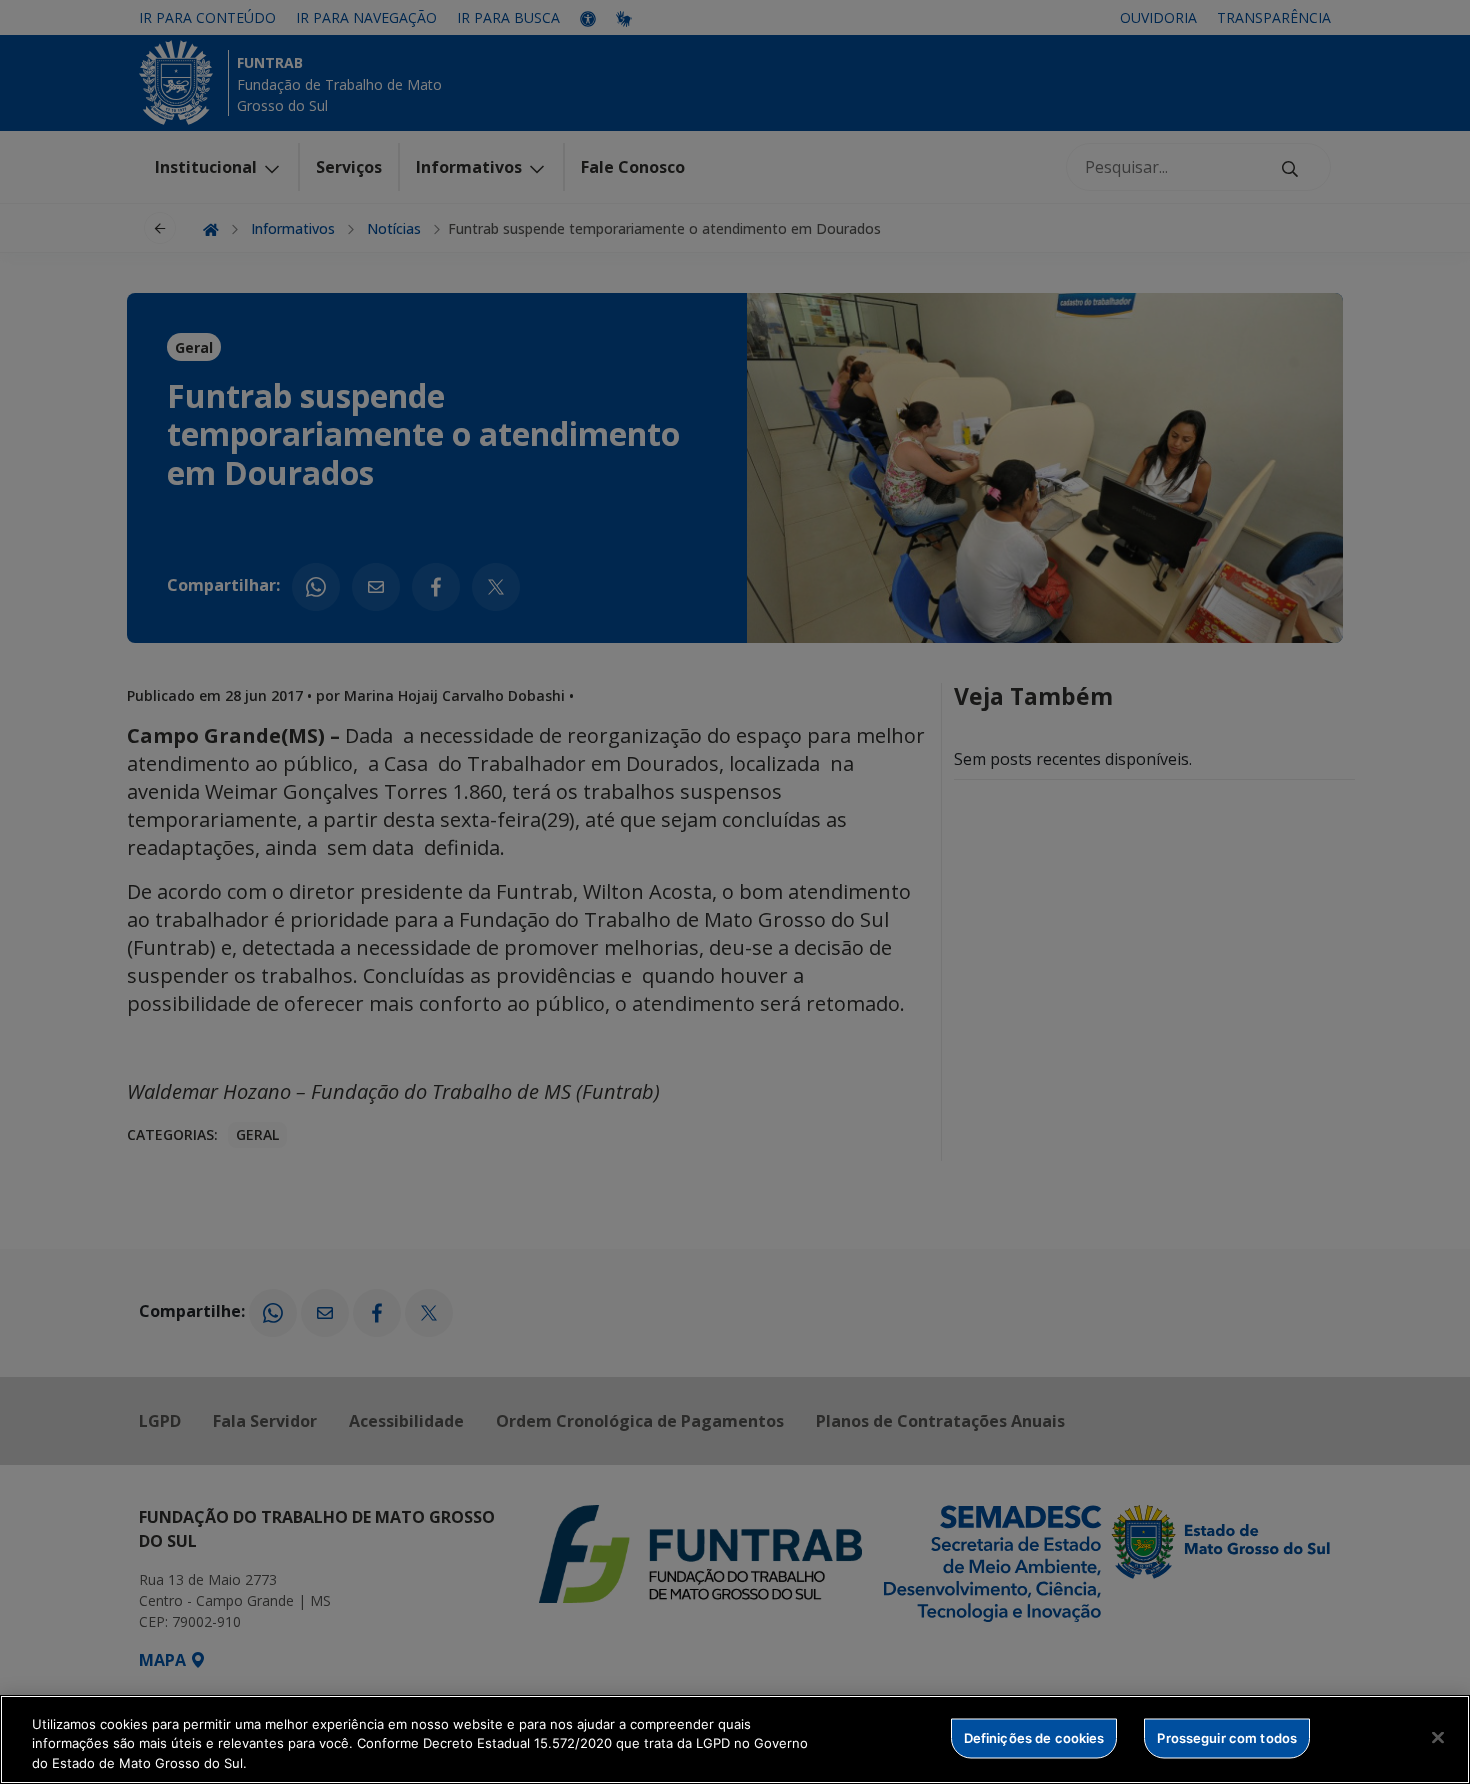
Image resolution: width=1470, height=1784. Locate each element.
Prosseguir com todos (1227, 1737)
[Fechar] (1438, 1737)
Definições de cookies (1034, 1737)
